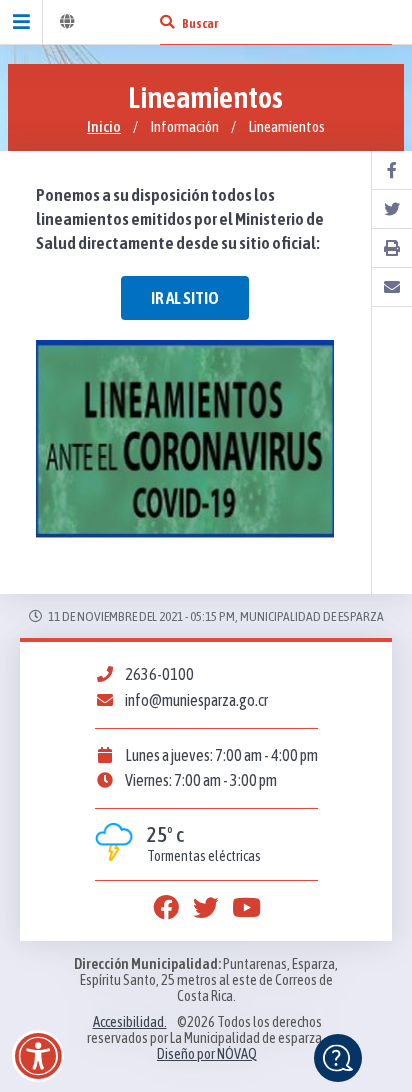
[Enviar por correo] (392, 287)
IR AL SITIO (185, 298)
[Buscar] (167, 22)
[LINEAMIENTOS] (185, 439)
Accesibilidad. (130, 1022)
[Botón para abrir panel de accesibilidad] (38, 1056)
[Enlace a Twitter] (206, 908)
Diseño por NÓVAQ (207, 1054)
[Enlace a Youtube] (246, 908)
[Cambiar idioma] (67, 22)
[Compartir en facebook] (392, 170)
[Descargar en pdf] (392, 248)
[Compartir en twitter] (392, 209)
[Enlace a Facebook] (166, 908)
